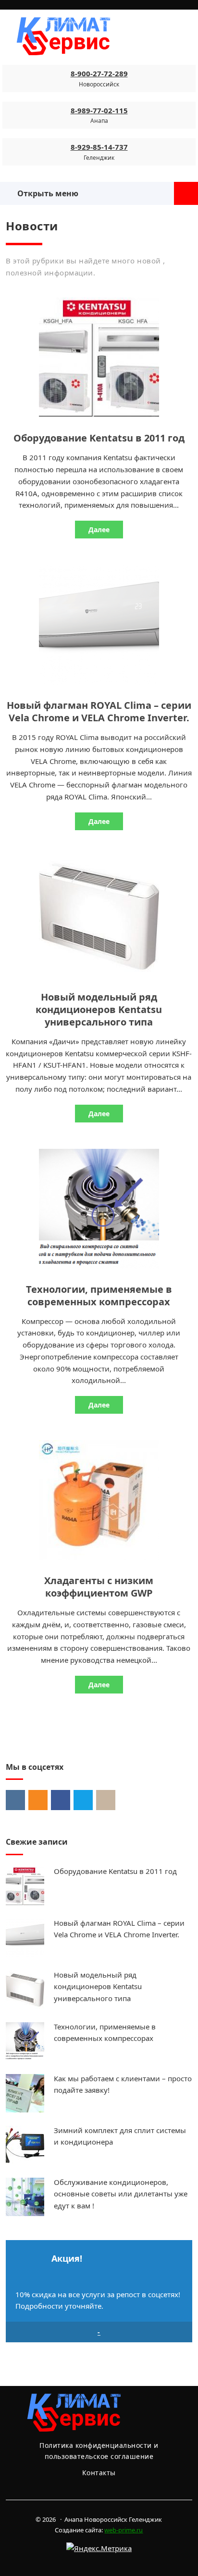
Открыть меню (46, 193)
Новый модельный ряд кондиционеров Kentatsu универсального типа (99, 1009)
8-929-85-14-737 (99, 147)
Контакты (99, 2473)
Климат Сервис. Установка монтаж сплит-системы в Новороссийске (88, 36)
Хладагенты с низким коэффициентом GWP (99, 1587)
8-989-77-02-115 (99, 110)
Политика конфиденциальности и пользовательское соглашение (99, 2451)
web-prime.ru (124, 2530)
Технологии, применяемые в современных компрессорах (99, 1295)
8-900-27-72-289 (99, 73)
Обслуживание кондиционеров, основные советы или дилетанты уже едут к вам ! (121, 2194)
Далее (99, 530)
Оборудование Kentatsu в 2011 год (99, 438)
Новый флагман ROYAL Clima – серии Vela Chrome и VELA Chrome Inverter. (99, 711)
